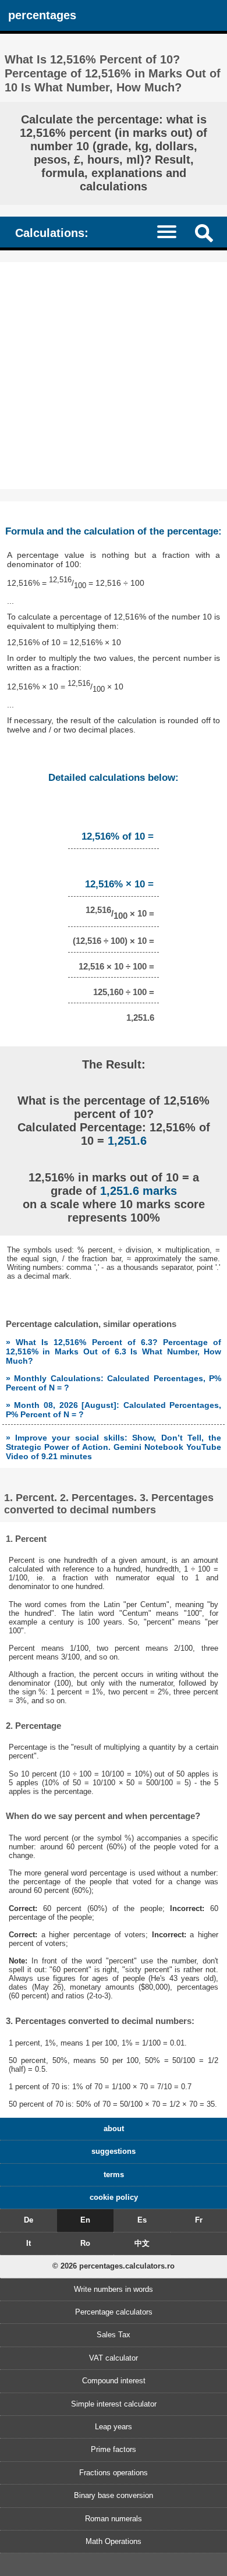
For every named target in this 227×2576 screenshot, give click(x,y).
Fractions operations (114, 2473)
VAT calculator (114, 2358)
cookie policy (114, 2197)
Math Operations (114, 2541)
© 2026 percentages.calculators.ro (114, 2266)
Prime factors (114, 2449)
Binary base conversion (114, 2495)
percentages (42, 15)
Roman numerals (114, 2519)
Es (142, 2220)
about (114, 2129)
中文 (142, 2243)
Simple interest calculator (114, 2404)
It (29, 2243)
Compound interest (114, 2381)
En (85, 2220)
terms (114, 2175)
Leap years (114, 2427)
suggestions (114, 2151)
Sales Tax (114, 2335)
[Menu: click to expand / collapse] (172, 231)
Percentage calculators (114, 2312)
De (29, 2220)
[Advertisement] (114, 376)
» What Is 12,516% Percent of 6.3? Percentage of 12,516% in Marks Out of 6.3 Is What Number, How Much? (114, 1351)
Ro (85, 2243)
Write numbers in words (114, 2289)
